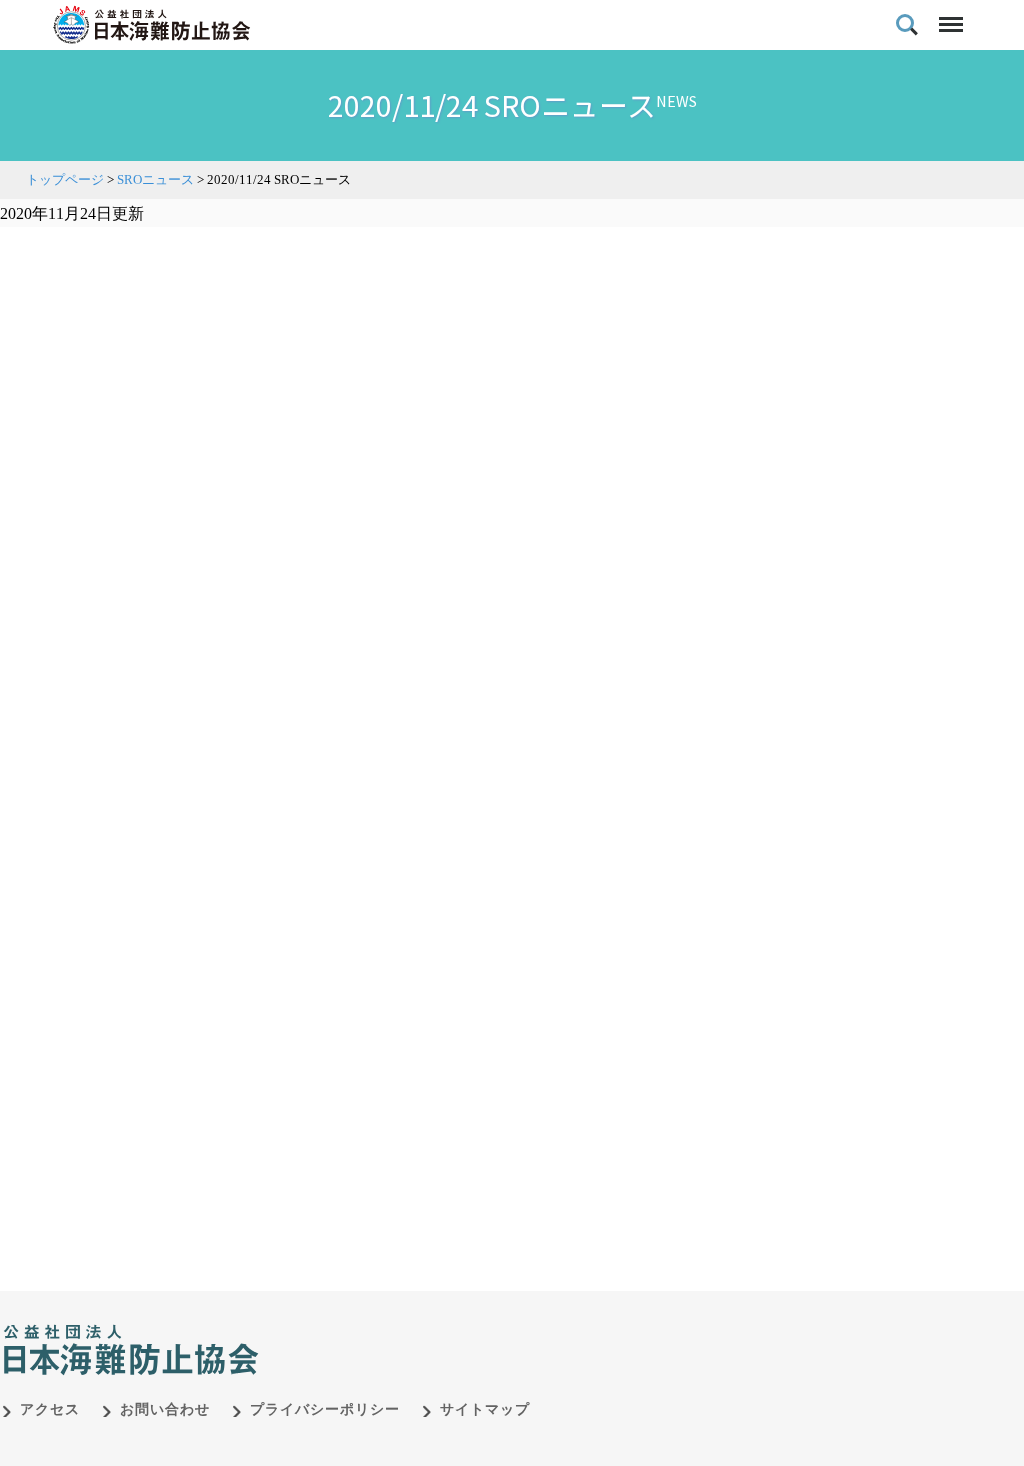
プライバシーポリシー (325, 1409)
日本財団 (420, 1329)
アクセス (50, 1409)
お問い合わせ (165, 1409)
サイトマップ (485, 1409)
